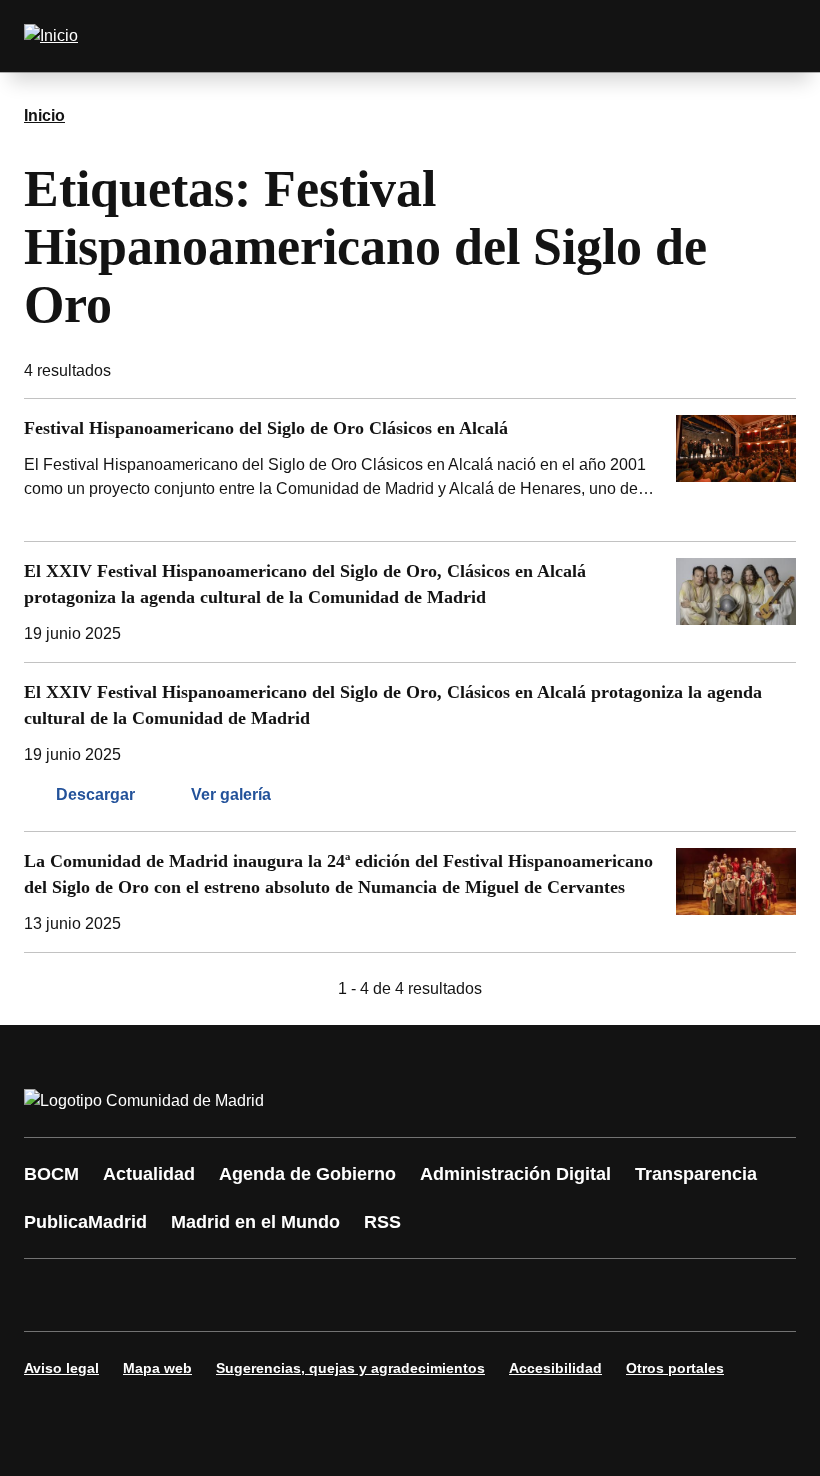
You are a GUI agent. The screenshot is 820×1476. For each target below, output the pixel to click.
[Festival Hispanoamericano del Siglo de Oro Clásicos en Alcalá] (410, 470)
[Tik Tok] (412, 1295)
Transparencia (696, 1174)
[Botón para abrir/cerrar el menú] (768, 36)
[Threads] (592, 1295)
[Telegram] (532, 1295)
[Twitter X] (172, 1295)
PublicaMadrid (85, 1222)
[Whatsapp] (352, 1295)
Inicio (44, 115)
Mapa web (157, 1368)
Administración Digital (515, 1174)
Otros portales (675, 1368)
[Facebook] (52, 1295)
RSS (382, 1222)
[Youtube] (232, 1295)
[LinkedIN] (292, 1295)
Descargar (95, 794)
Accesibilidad (555, 1368)
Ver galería (231, 794)
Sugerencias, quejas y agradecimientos (350, 1368)
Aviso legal (61, 1368)
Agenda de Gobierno (307, 1174)
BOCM (51, 1174)
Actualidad (149, 1174)
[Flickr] (472, 1295)
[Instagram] (112, 1295)
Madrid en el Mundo (255, 1222)
